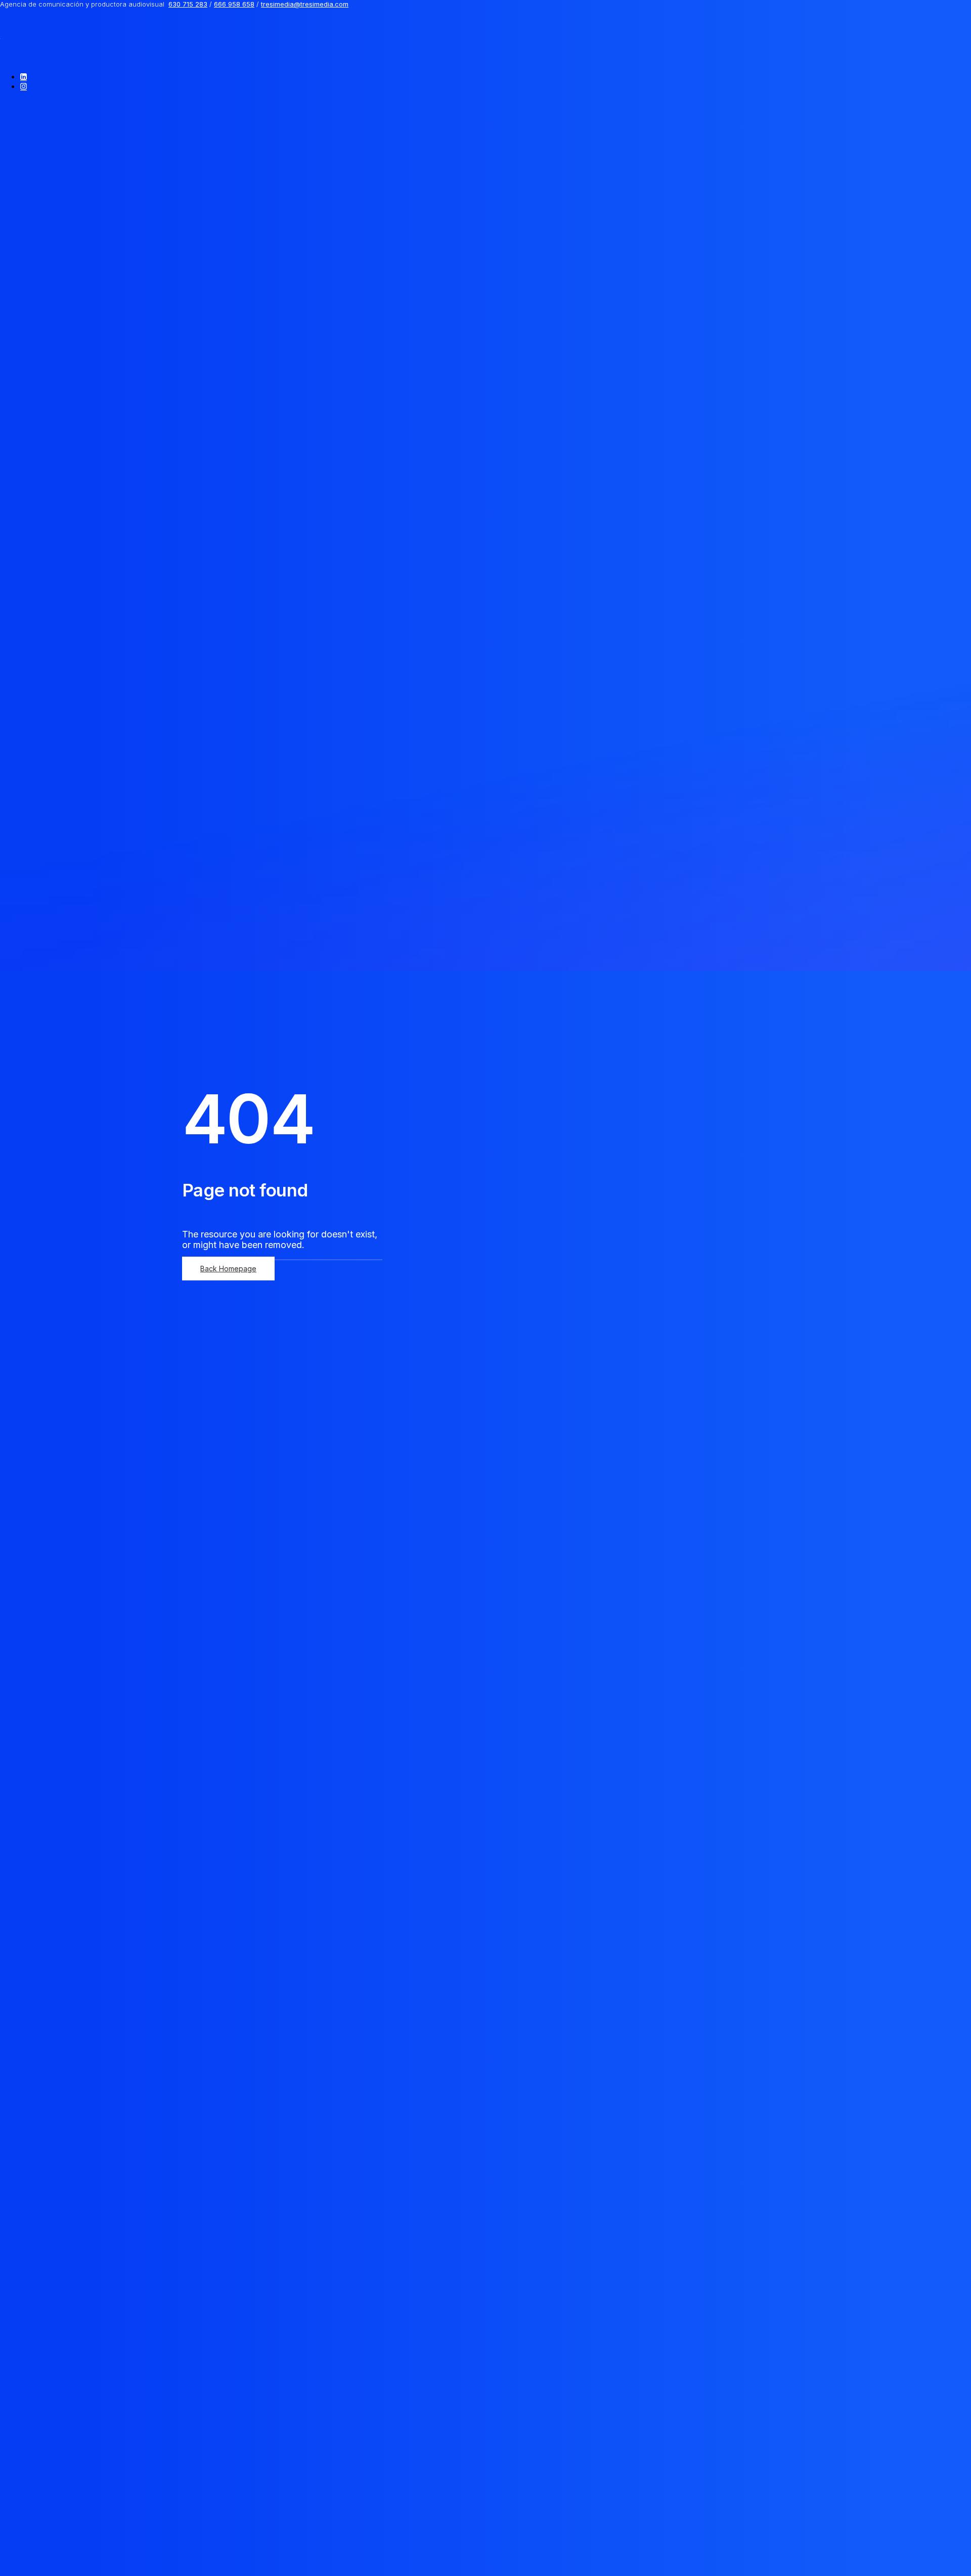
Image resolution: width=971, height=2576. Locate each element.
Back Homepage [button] (228, 1269)
